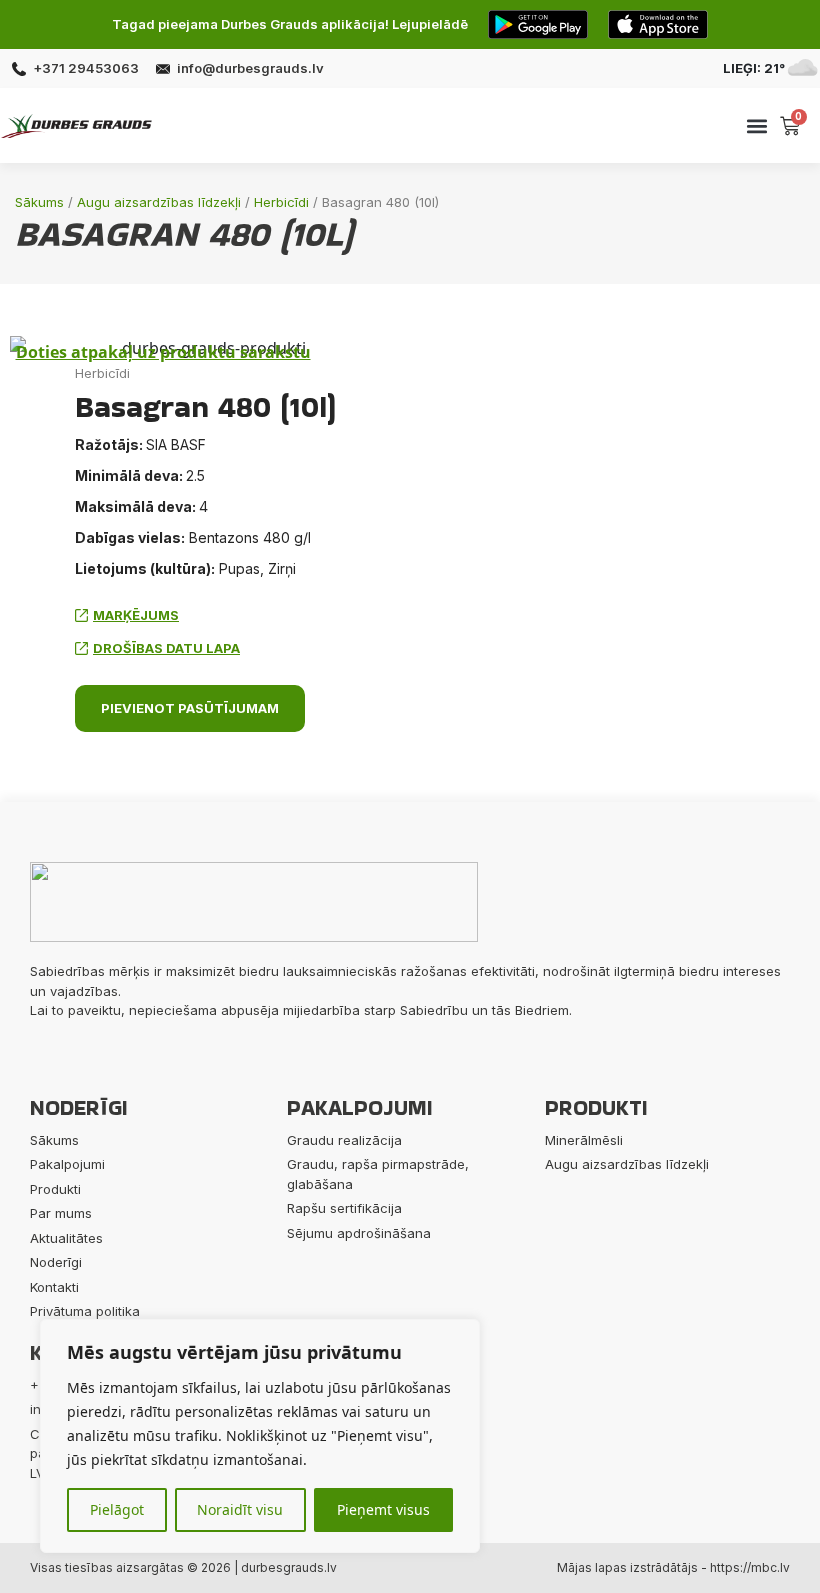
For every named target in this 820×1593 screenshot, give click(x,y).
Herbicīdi (281, 202)
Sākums (39, 202)
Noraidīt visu (240, 1509)
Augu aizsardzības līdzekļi (159, 202)
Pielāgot (117, 1509)
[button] (756, 125)
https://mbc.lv (750, 1567)
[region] (260, 1436)
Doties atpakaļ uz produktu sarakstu (163, 352)
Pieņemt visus (383, 1509)
